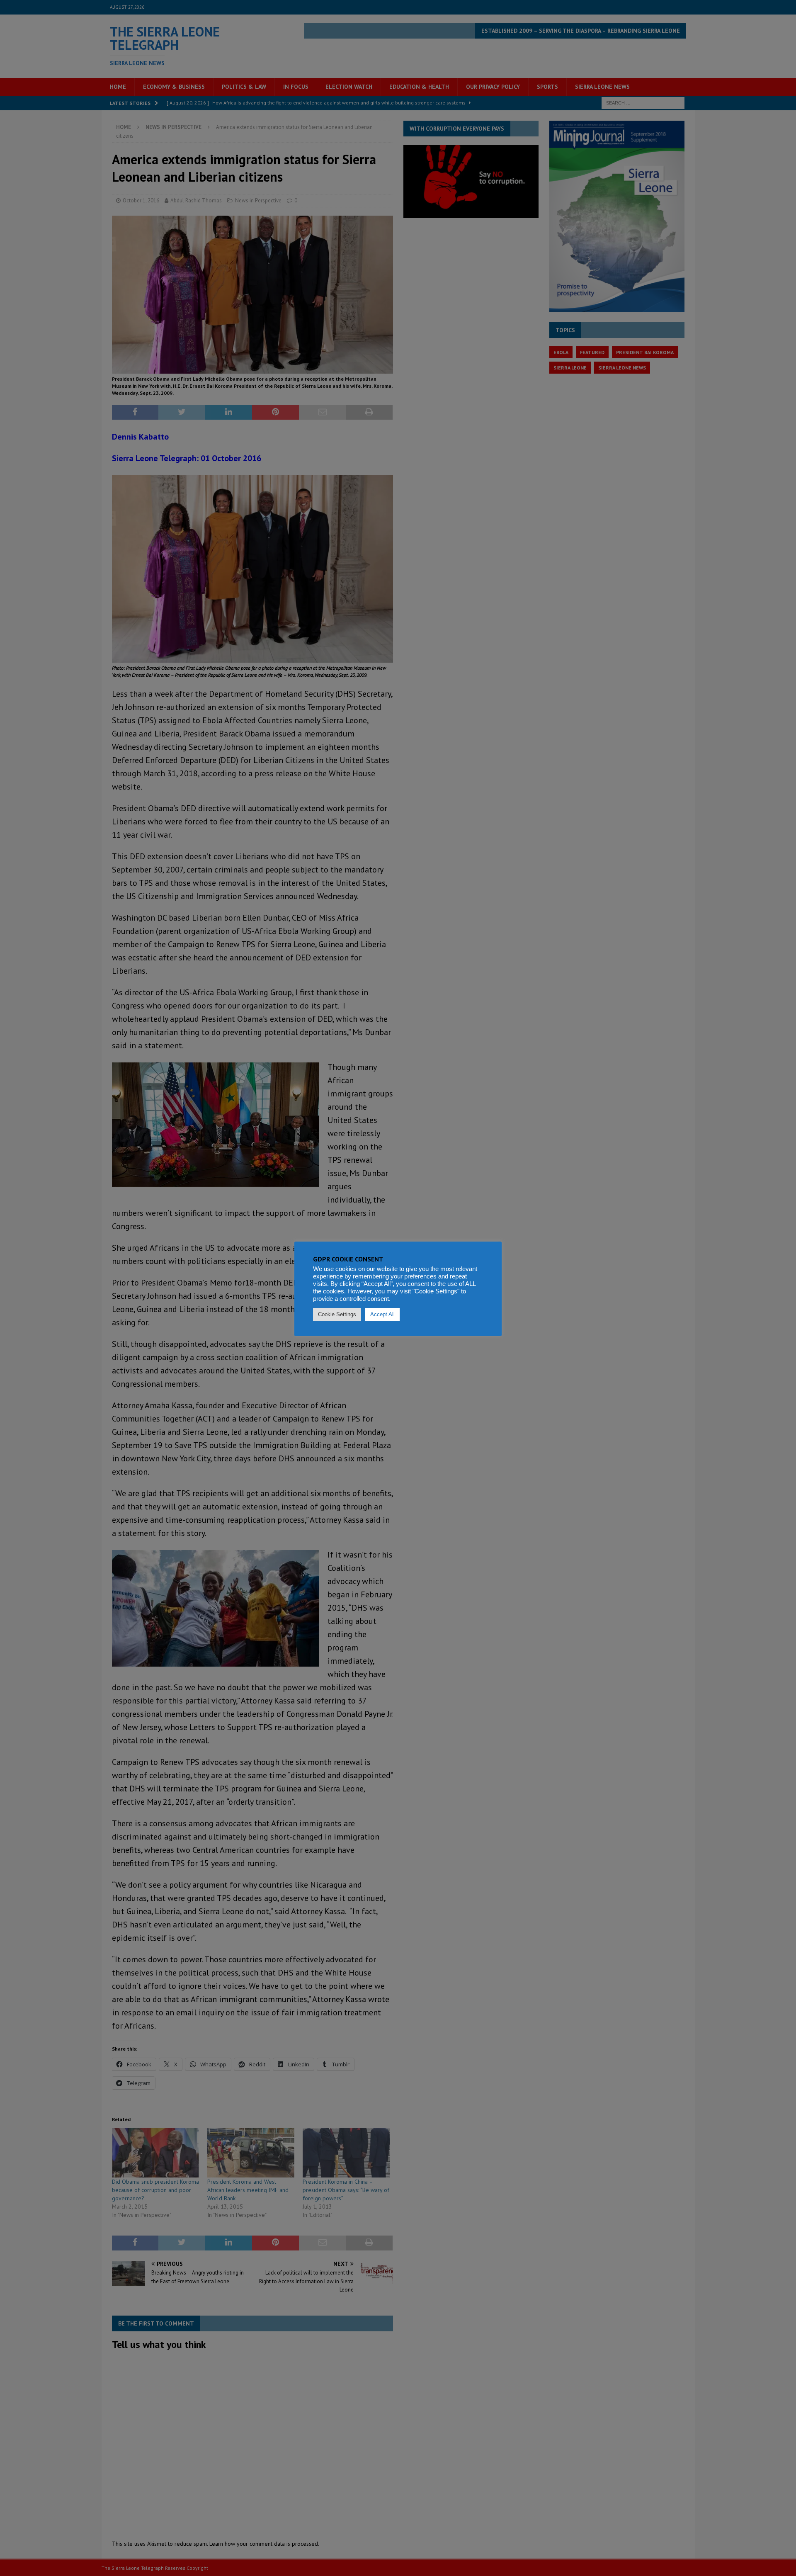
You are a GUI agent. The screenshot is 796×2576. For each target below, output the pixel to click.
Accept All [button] (382, 1314)
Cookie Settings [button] (337, 1314)
